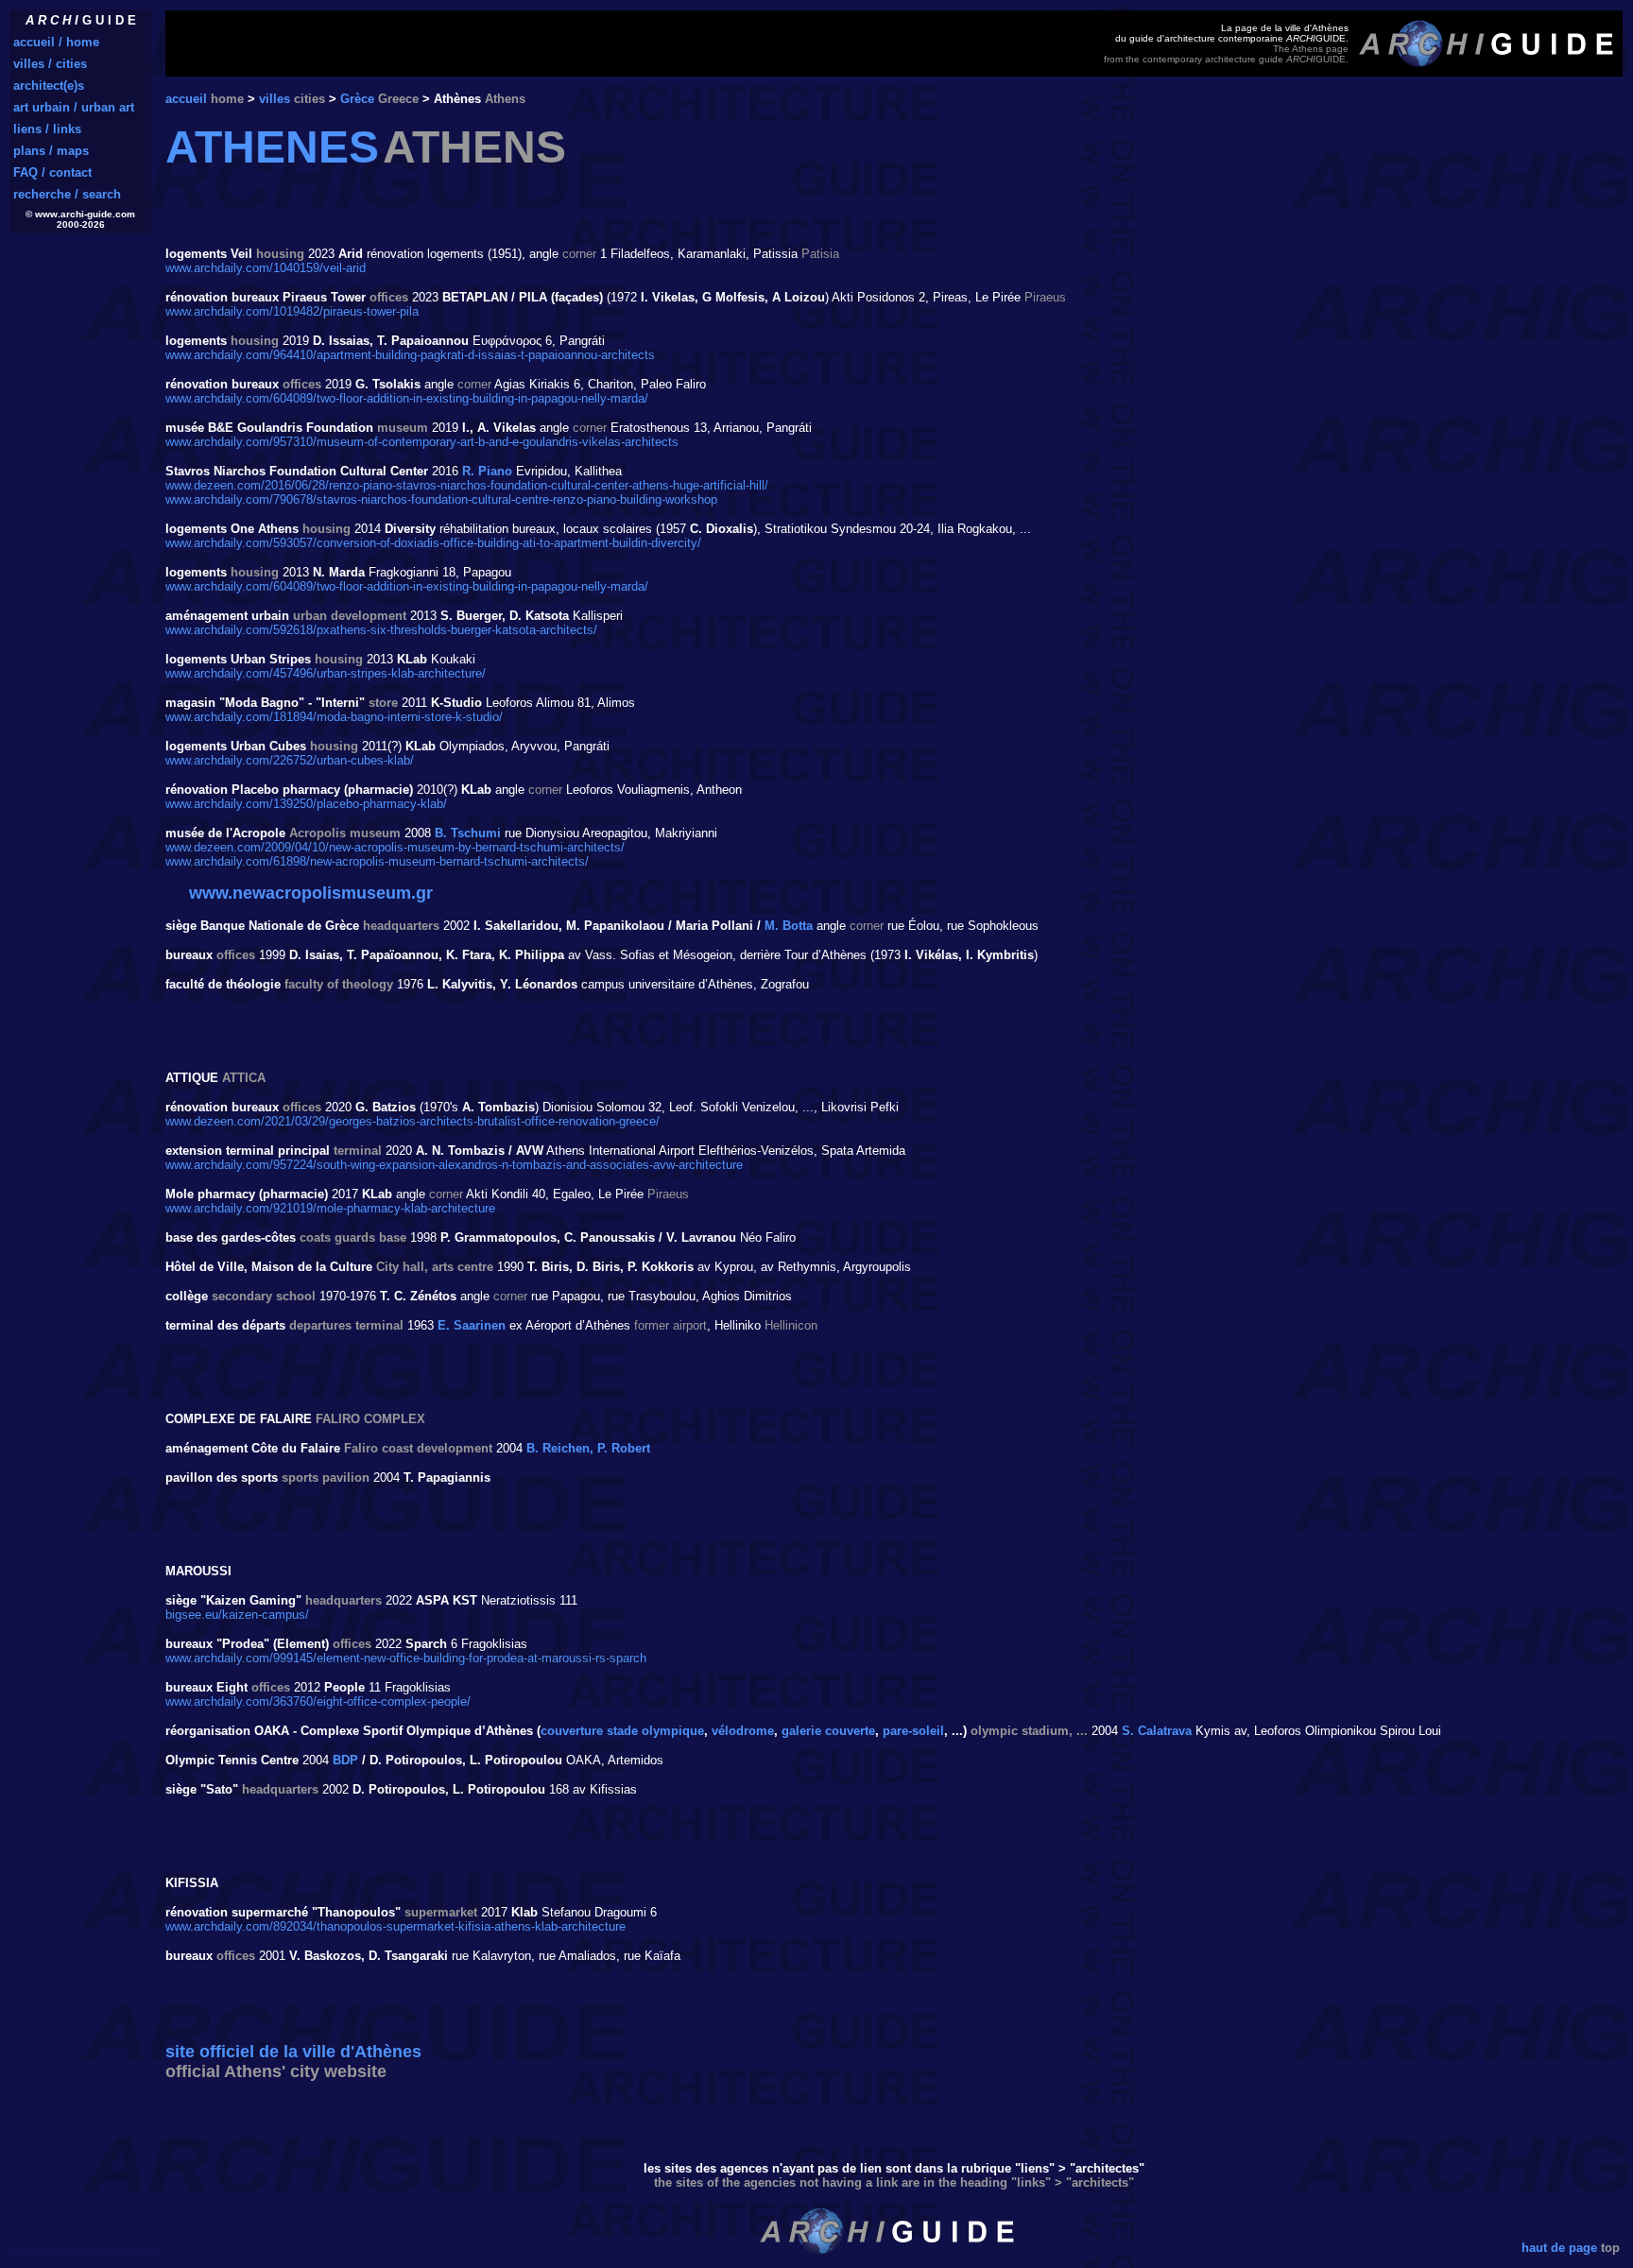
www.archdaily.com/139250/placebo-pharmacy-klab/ (306, 804)
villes (275, 99)
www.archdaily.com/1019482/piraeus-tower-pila (292, 311)
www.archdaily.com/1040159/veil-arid (266, 268)
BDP (345, 1760)
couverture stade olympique (622, 1731)
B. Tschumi (468, 833)
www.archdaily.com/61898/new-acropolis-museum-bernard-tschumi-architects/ (377, 861)
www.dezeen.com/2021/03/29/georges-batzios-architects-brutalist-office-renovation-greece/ (413, 1121)
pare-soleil (913, 1731)
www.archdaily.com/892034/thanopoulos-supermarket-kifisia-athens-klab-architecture (395, 1926)
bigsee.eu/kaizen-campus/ (237, 1615)
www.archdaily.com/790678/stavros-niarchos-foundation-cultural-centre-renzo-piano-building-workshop (441, 499)
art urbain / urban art (74, 107)
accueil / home (56, 42)
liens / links (47, 129)
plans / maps (51, 151)
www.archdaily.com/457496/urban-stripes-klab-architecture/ (326, 673)
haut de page (1559, 2248)
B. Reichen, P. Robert (588, 1448)
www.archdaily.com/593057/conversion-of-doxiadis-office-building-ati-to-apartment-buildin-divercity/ (433, 543)
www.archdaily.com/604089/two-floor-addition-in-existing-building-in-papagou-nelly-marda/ (407, 398)
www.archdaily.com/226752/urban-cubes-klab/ (290, 760)
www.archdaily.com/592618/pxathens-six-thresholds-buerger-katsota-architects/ (381, 630)
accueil (186, 99)
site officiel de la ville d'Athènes (293, 2052)
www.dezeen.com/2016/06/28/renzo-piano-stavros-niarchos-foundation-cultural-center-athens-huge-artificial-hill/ (467, 485)
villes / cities (50, 64)
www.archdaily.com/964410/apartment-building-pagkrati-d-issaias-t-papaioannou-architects (410, 355)
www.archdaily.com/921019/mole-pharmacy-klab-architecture (330, 1208)
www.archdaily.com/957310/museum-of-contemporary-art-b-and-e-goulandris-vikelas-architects (422, 442)
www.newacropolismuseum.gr (311, 893)
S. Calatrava (1157, 1731)
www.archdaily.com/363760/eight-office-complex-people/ (318, 1701)
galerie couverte (828, 1731)
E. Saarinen (472, 1325)
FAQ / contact (52, 172)
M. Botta (789, 926)
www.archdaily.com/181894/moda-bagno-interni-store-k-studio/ (334, 717)
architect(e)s (49, 86)
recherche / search (67, 194)
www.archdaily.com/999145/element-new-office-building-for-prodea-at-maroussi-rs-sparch (406, 1658)
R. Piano (487, 471)
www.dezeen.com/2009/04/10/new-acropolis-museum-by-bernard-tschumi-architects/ (395, 847)
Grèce (357, 99)
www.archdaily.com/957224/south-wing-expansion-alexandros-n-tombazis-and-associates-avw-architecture (454, 1165)
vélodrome (743, 1731)
